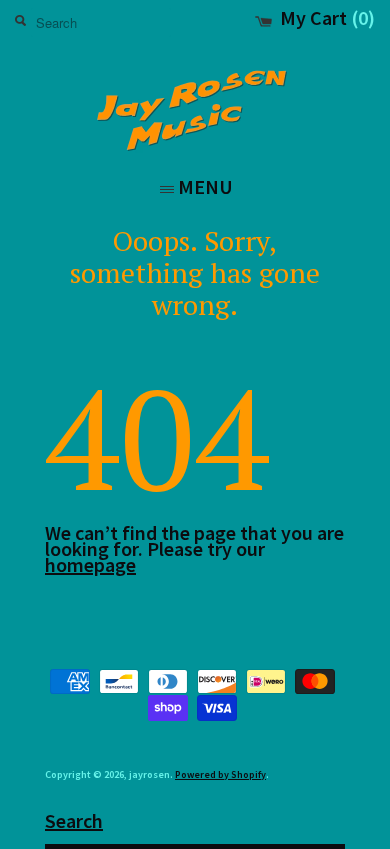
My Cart (327, 18)
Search (74, 820)
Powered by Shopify (220, 774)
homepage (90, 564)
